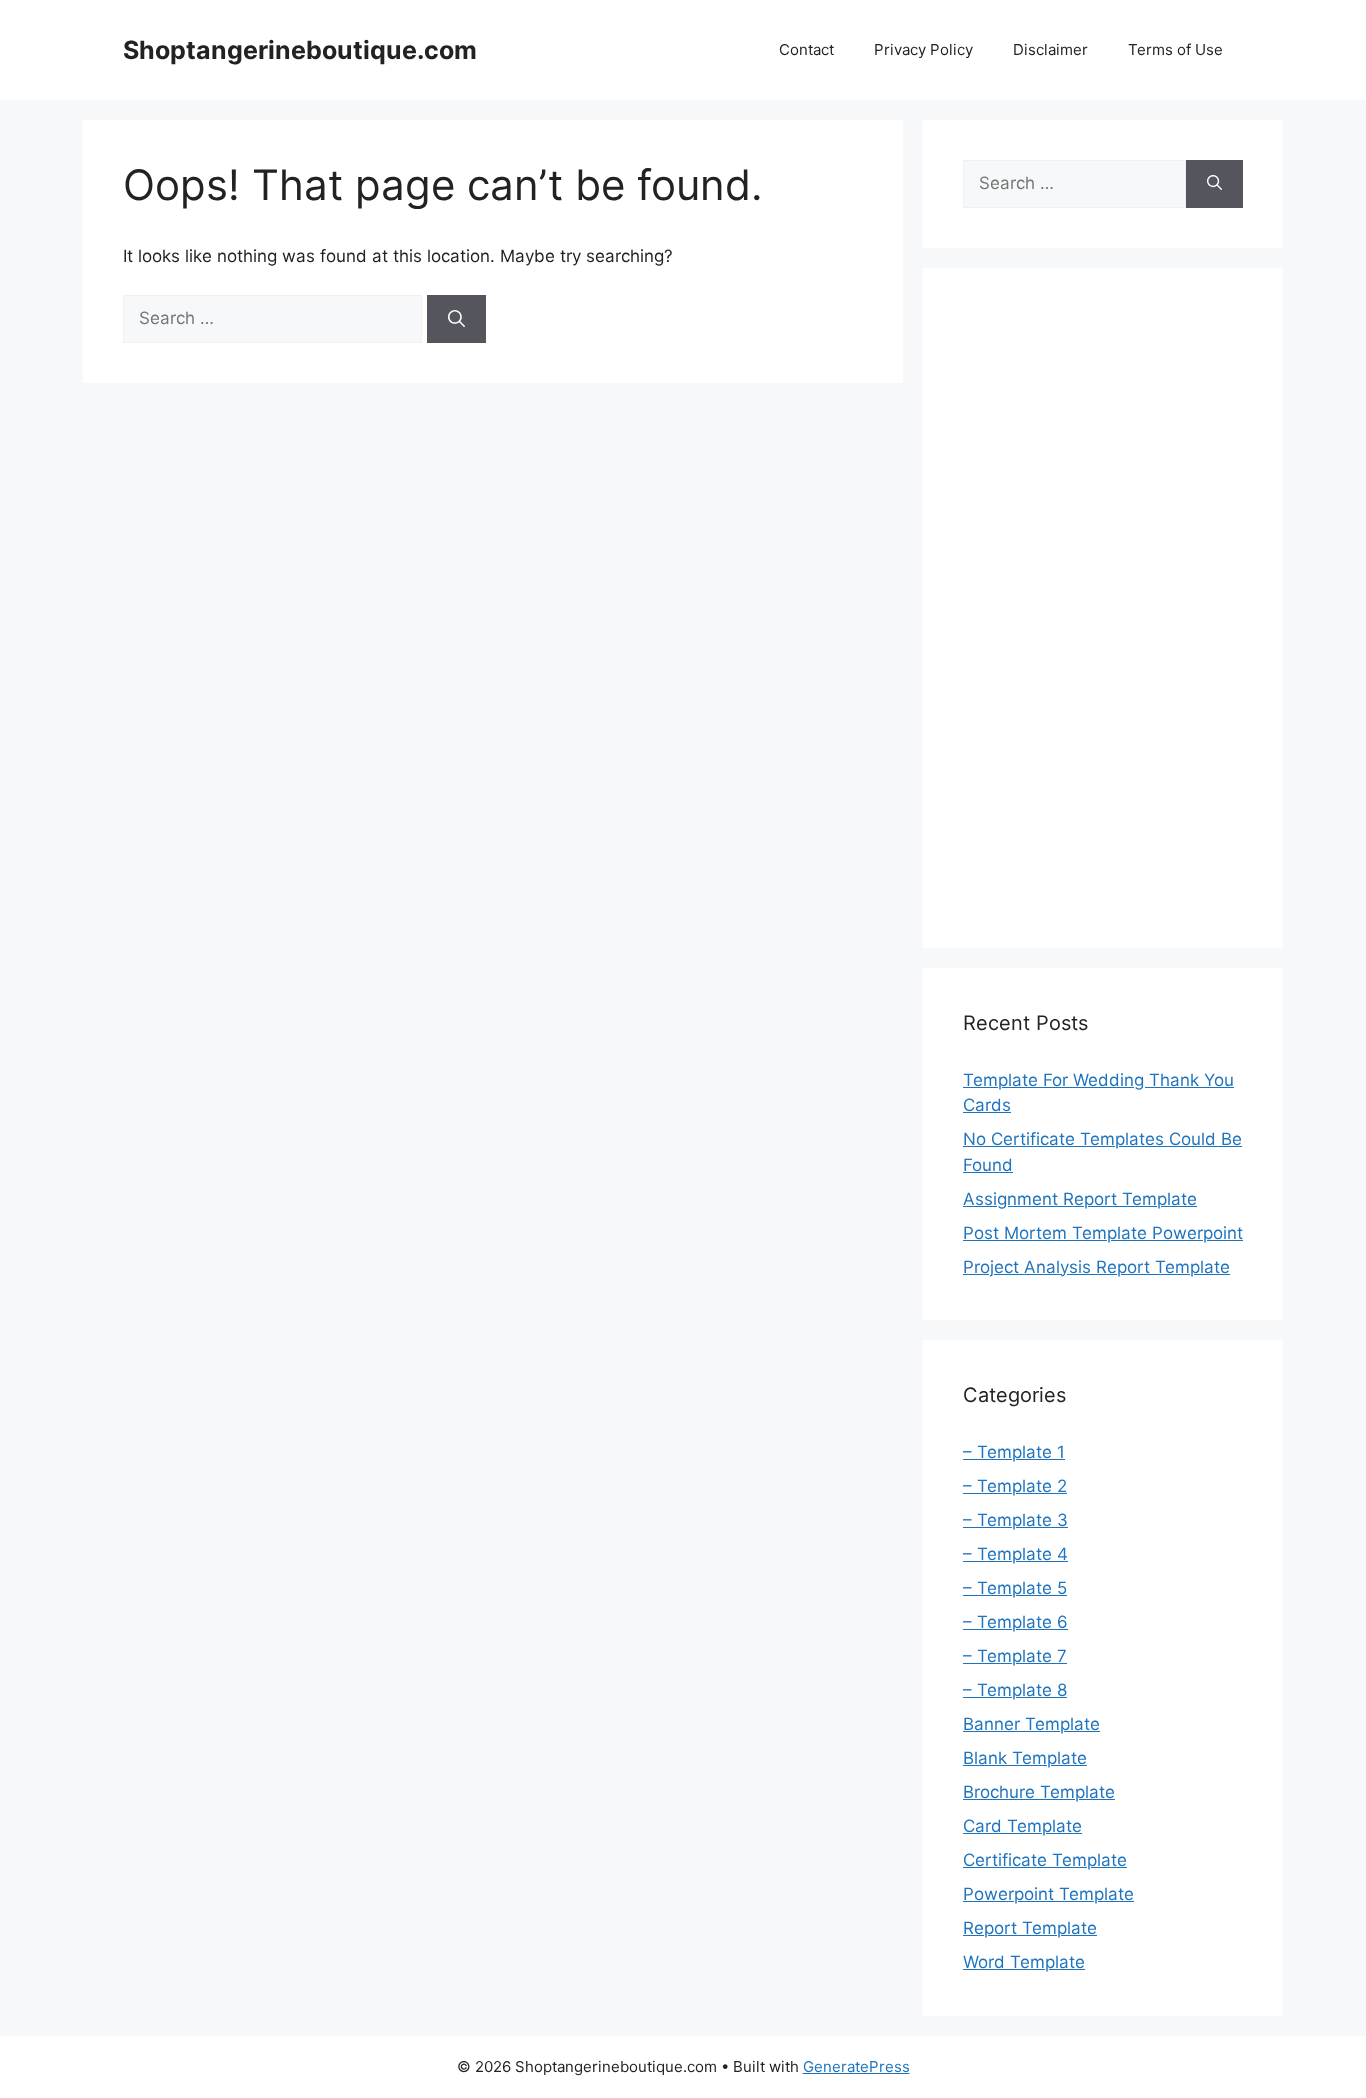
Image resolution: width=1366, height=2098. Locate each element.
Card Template (1022, 1826)
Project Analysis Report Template (1096, 1267)
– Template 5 (1015, 1588)
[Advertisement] (1103, 608)
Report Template (1030, 1928)
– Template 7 (1015, 1656)
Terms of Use (1175, 49)
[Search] (456, 319)
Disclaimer (1050, 49)
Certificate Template (1045, 1860)
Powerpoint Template (1048, 1894)
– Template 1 (1014, 1452)
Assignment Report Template (1080, 1199)
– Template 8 (1015, 1690)
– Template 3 (1015, 1520)
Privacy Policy (923, 49)
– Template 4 (1015, 1554)
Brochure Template (1039, 1792)
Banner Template (1031, 1724)
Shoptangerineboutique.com (300, 50)
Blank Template (1025, 1758)
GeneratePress (856, 2066)
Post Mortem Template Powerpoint (1103, 1233)
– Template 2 (1015, 1486)
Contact (806, 49)
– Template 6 (1015, 1622)
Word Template (1024, 1962)
